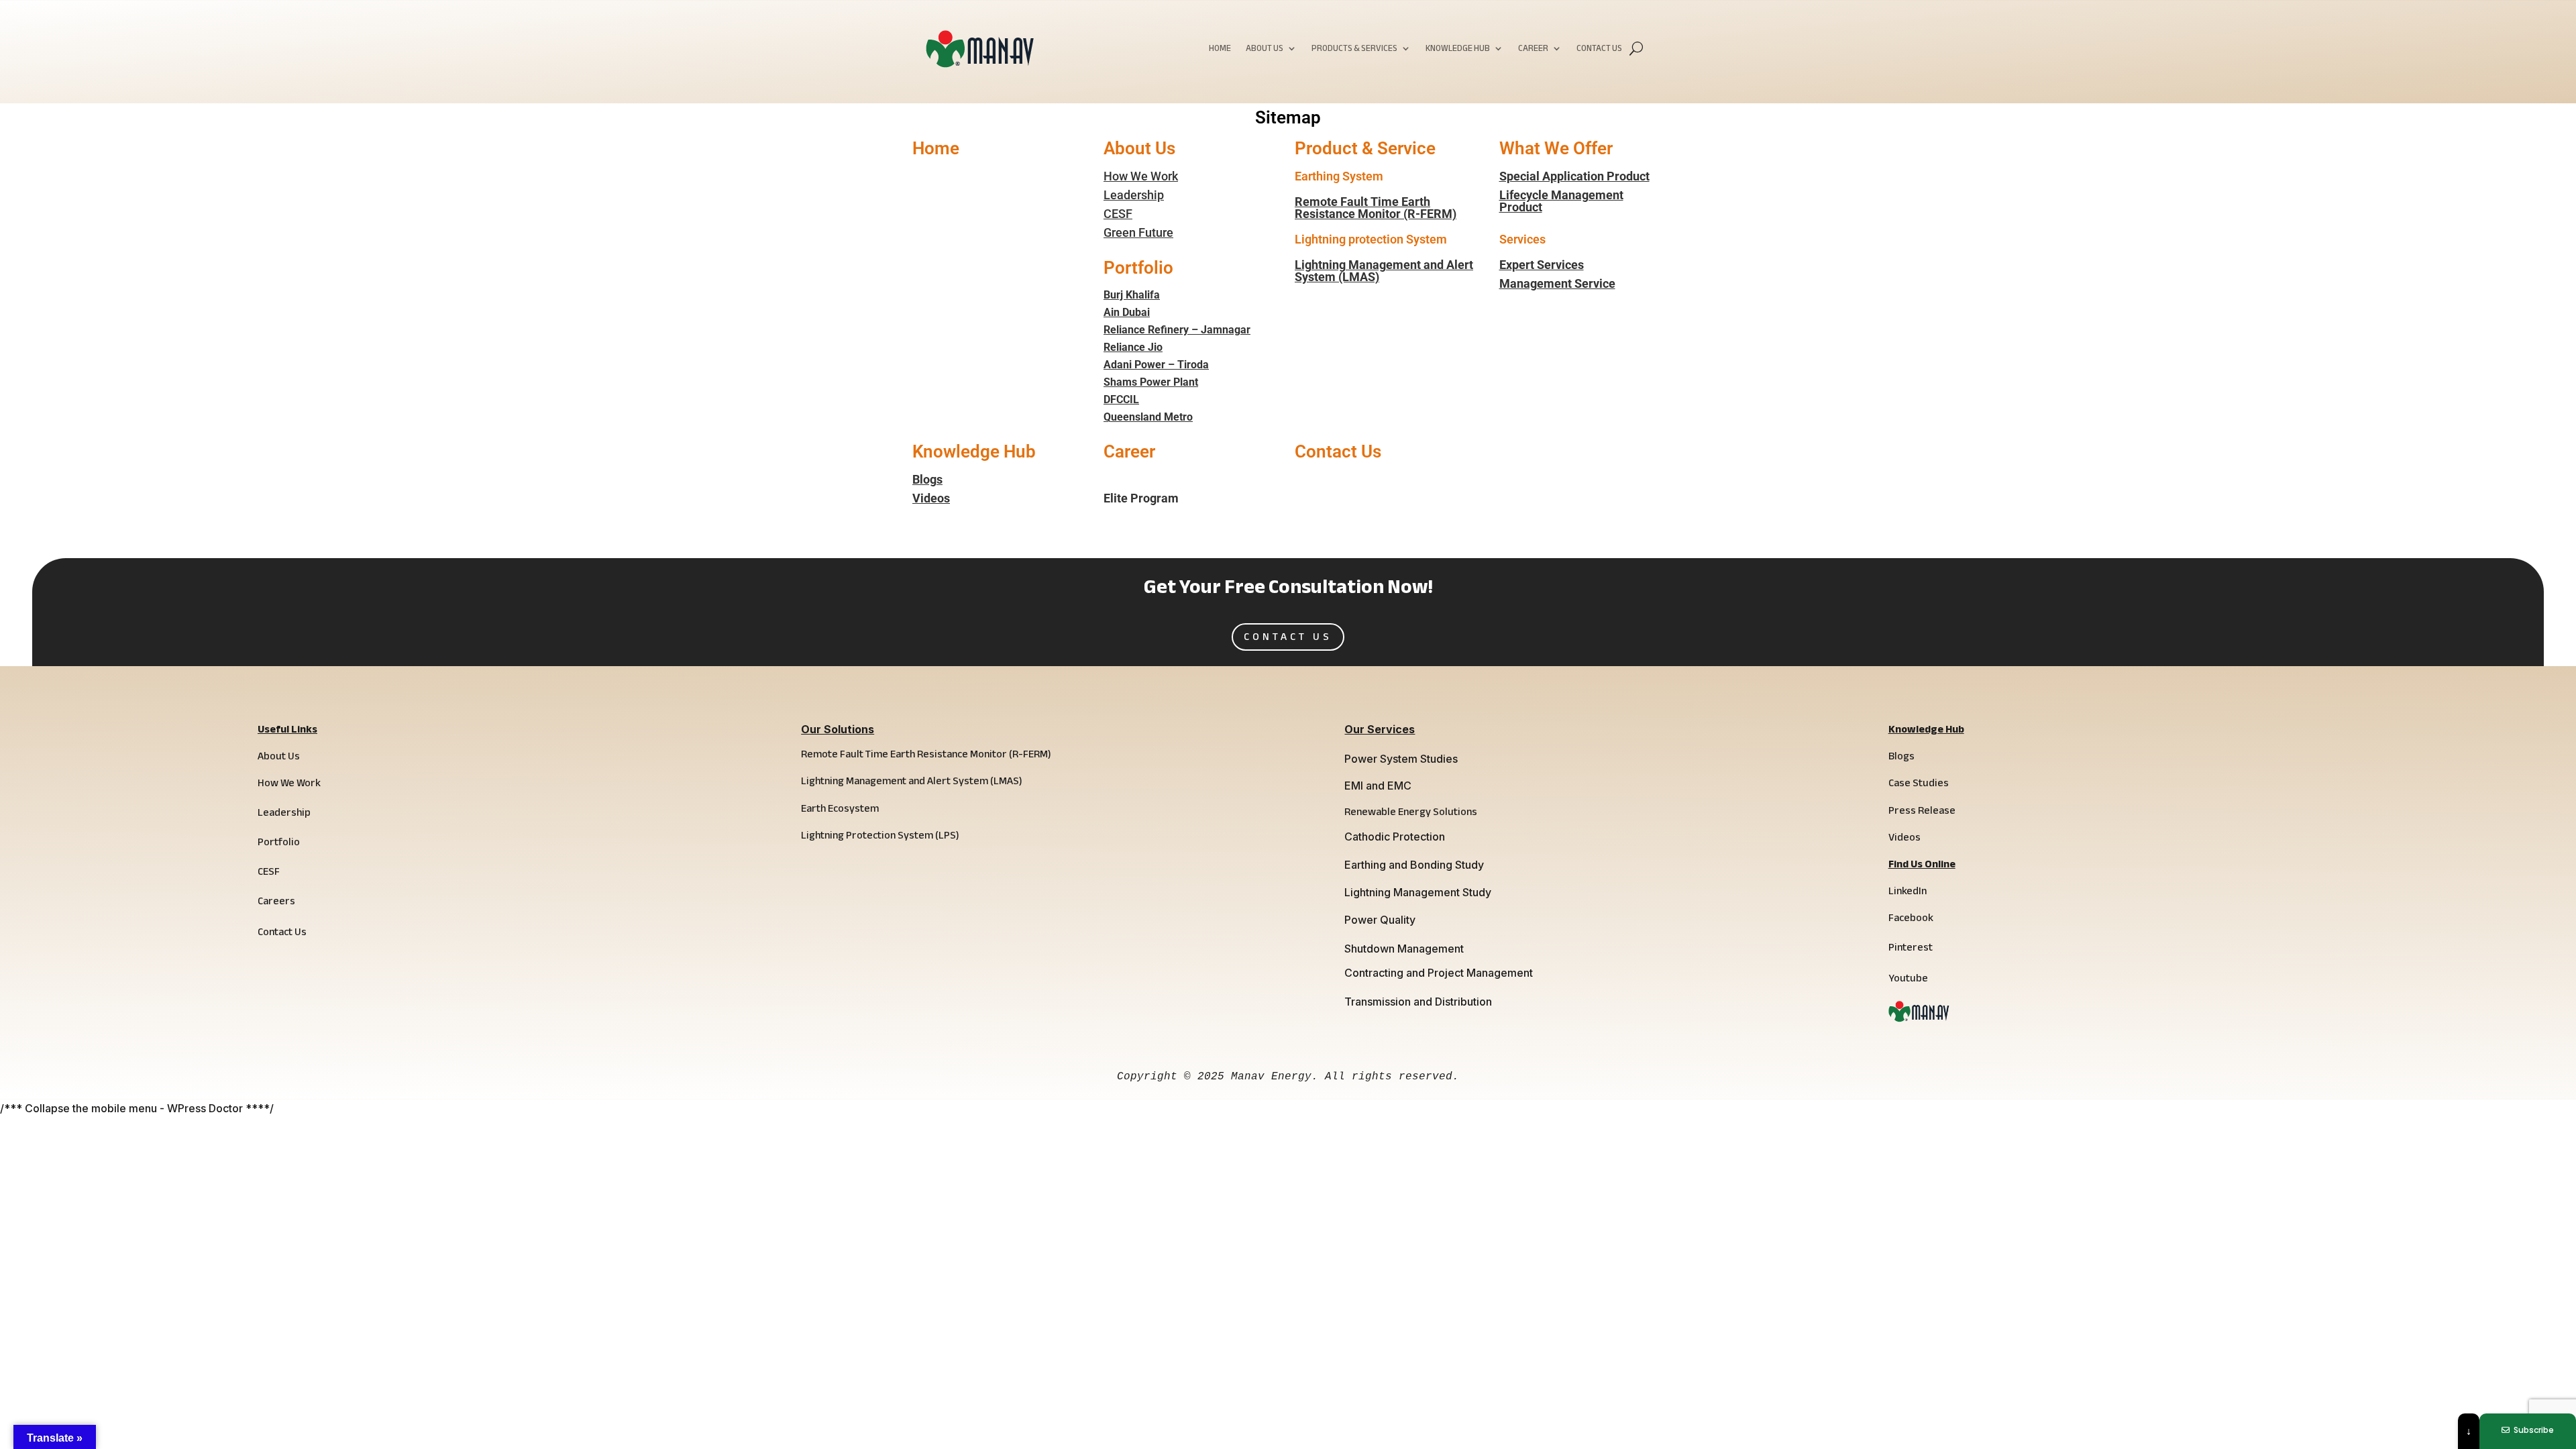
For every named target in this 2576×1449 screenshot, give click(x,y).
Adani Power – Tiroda (1156, 365)
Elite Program (1141, 498)
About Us (1139, 148)
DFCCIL (1121, 399)
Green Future (1138, 232)
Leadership (1134, 195)
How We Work (1141, 176)
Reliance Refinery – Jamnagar (1177, 330)
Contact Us (1599, 50)
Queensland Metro (1148, 417)
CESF (1118, 214)
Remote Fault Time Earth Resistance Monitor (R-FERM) (1376, 208)
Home (1220, 50)
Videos (931, 498)
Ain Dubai (1127, 312)
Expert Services (1542, 265)
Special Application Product (1574, 176)
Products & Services (1354, 50)
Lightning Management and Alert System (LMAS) (1384, 271)
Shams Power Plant (1151, 382)
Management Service (1557, 283)
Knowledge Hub (1458, 50)
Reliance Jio (1133, 347)
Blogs (927, 479)
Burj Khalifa (1132, 295)
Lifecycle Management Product (1561, 201)
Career (1533, 50)
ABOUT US (1265, 50)
